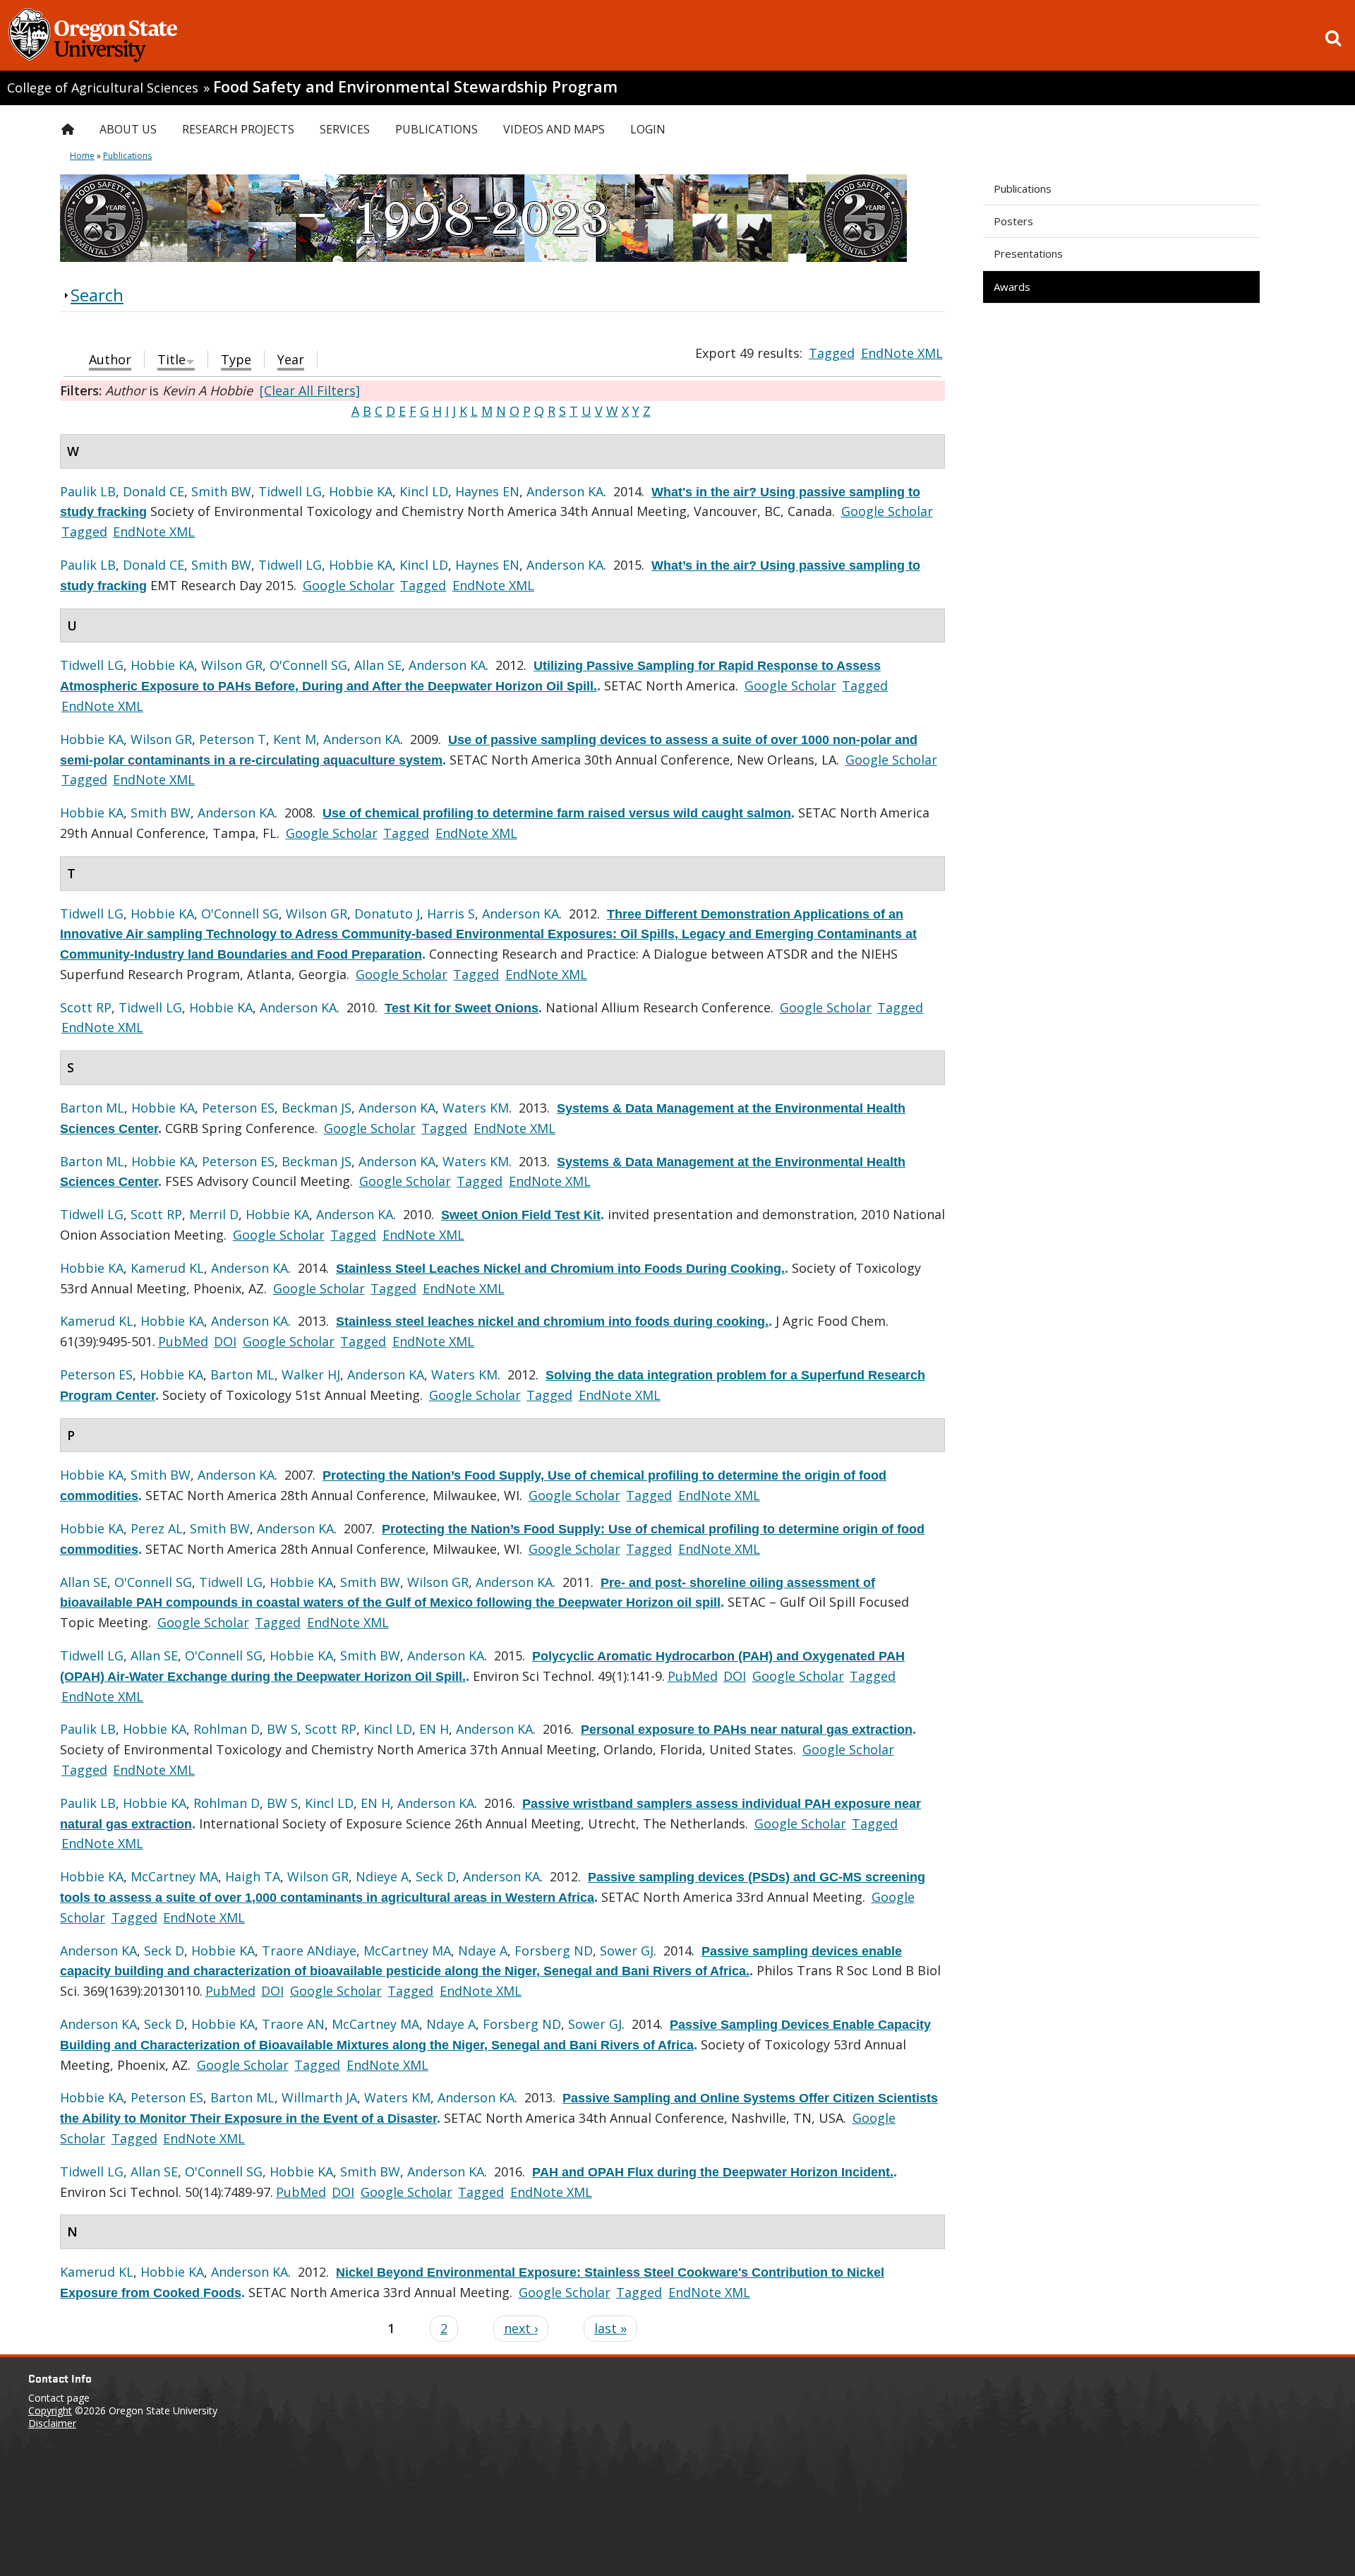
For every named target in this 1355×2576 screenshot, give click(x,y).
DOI (225, 1341)
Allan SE (378, 665)
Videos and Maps (554, 129)
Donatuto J (387, 913)
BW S (282, 1729)
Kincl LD (424, 491)
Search (97, 295)
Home (82, 156)
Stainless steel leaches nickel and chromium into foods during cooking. (552, 1322)
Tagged (832, 353)
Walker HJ (311, 1374)
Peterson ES (238, 1108)
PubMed (183, 1341)
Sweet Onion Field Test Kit (521, 1215)
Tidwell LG (290, 491)
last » (610, 2328)
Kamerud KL (167, 1268)
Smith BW (221, 491)
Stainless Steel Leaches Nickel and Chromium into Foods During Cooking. (560, 1269)
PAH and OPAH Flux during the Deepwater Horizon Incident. (713, 2172)
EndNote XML (902, 353)
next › (521, 2328)
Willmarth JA (319, 2097)
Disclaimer (52, 2423)
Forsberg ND (554, 1951)
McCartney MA (174, 1876)
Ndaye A (483, 1951)
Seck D (436, 1876)
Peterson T (233, 739)
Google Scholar (887, 511)
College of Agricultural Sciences (103, 88)
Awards (1012, 287)
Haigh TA (253, 1876)
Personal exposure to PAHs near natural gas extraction (747, 1730)
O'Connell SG (308, 665)
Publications (1023, 188)
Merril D (214, 1214)
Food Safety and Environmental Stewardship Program (415, 86)
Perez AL (157, 1528)
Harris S (451, 913)
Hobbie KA (361, 491)
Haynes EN (487, 491)
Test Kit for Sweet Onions (462, 1008)
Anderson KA (565, 491)
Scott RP (86, 1007)
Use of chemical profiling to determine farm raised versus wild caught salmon (557, 813)
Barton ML (92, 1108)
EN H (434, 1729)
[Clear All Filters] (310, 390)
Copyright (50, 2410)
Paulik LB (88, 491)
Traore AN (293, 2024)
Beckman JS (317, 1108)
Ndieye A (382, 1876)
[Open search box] (1333, 38)
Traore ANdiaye (309, 1951)
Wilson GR (232, 665)
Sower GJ (627, 1951)
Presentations (1028, 253)
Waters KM (476, 1108)
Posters (1013, 221)
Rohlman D (227, 1729)
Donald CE (153, 491)
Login (648, 129)
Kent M (295, 739)
